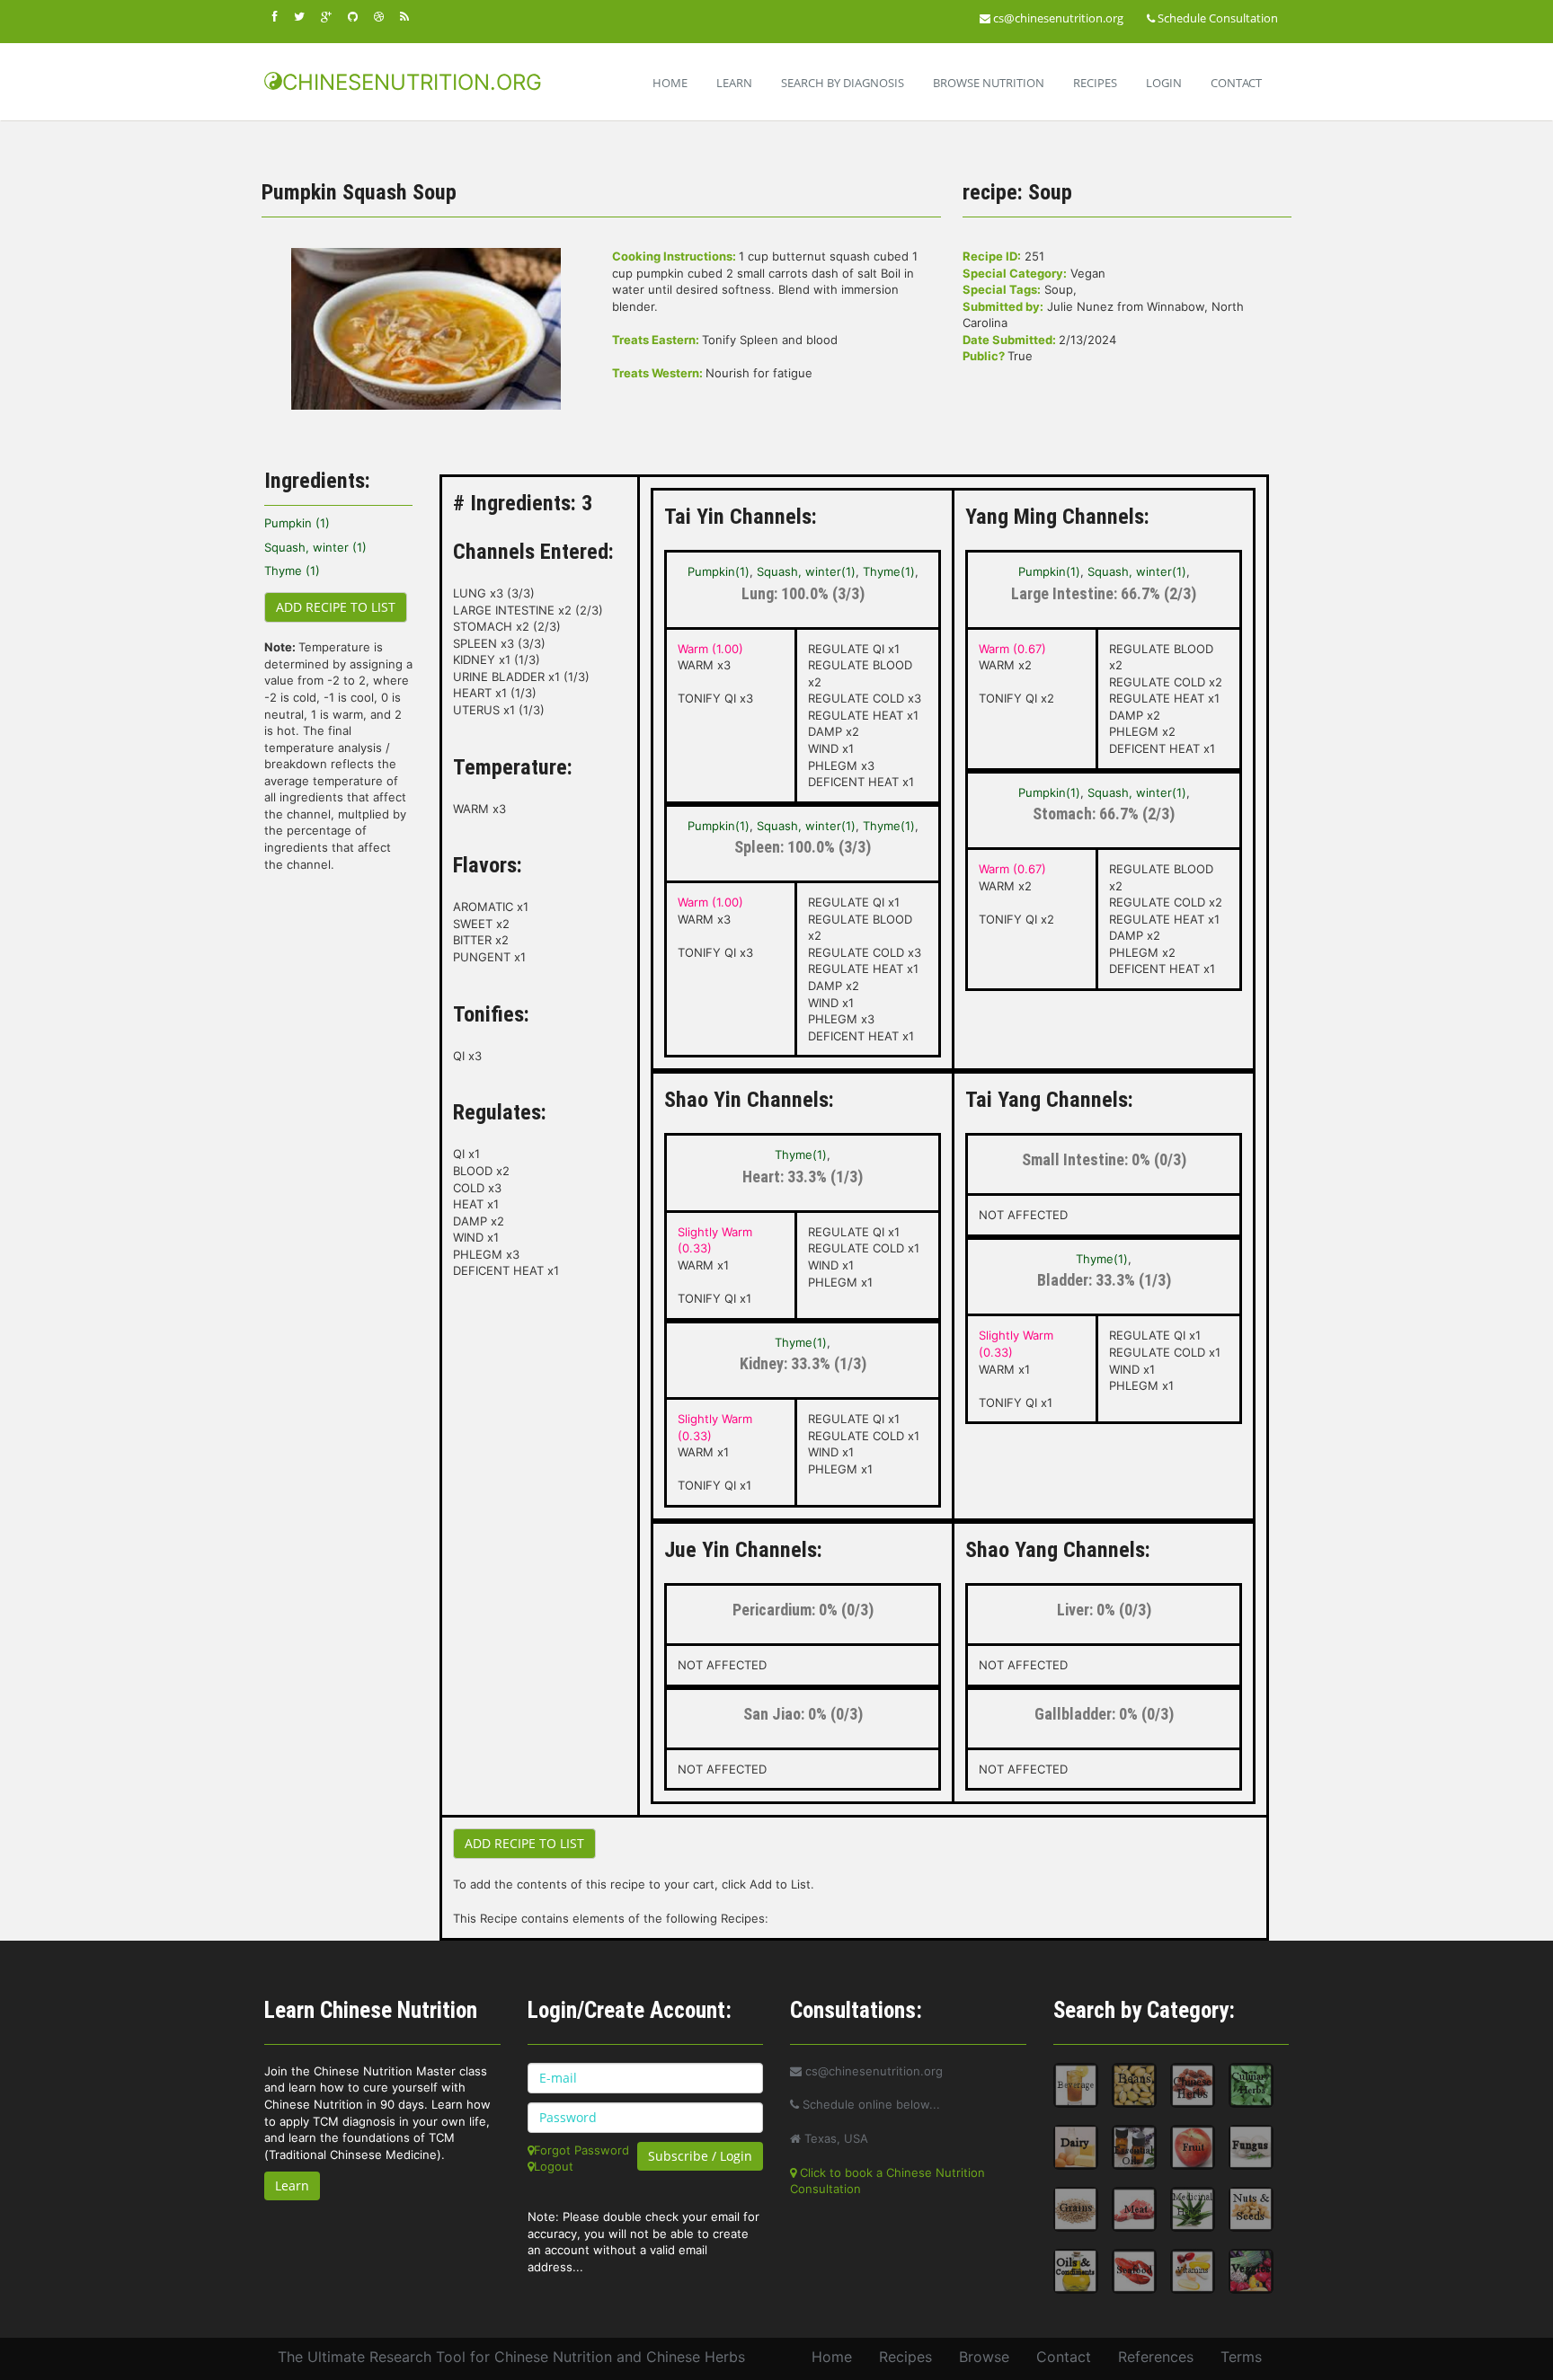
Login (1164, 83)
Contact (1236, 83)
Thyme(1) (889, 571)
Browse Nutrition (989, 83)
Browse (984, 2357)
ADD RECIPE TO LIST (336, 607)
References (1156, 2357)
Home (670, 83)
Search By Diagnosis (843, 83)
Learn (734, 83)
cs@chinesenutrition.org (1057, 18)
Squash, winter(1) (806, 571)
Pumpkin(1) (719, 571)
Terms (1241, 2357)
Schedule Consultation (1216, 18)
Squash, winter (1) (315, 547)
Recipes (1095, 83)
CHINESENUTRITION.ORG (412, 82)
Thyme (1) (292, 571)
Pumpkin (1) (297, 523)
